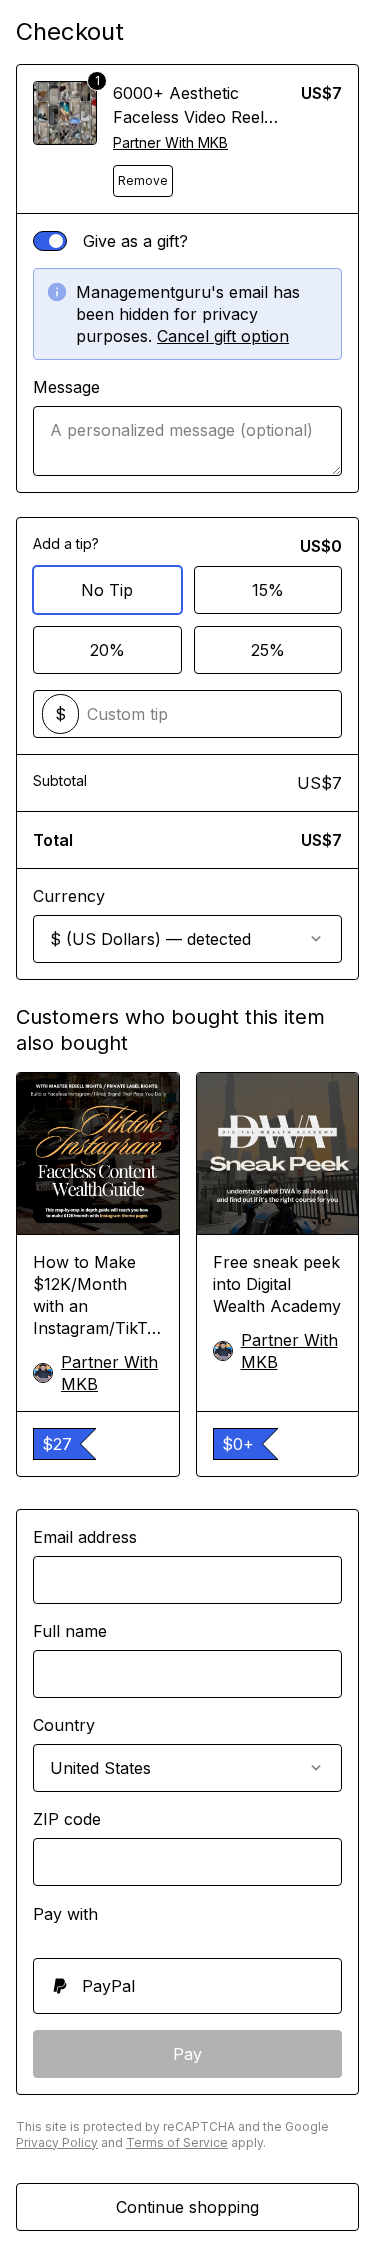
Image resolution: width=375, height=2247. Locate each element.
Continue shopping (187, 2207)
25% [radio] (268, 650)
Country (64, 1725)
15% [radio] (268, 590)
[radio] (187, 1986)
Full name (70, 1631)
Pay (187, 2054)
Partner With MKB (170, 142)
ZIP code (67, 1819)
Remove (143, 180)
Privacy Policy (57, 2142)
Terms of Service (177, 2142)
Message (66, 387)
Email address (85, 1537)
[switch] (50, 241)
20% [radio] (107, 650)
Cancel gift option (223, 336)
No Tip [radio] (107, 590)
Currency (69, 896)
